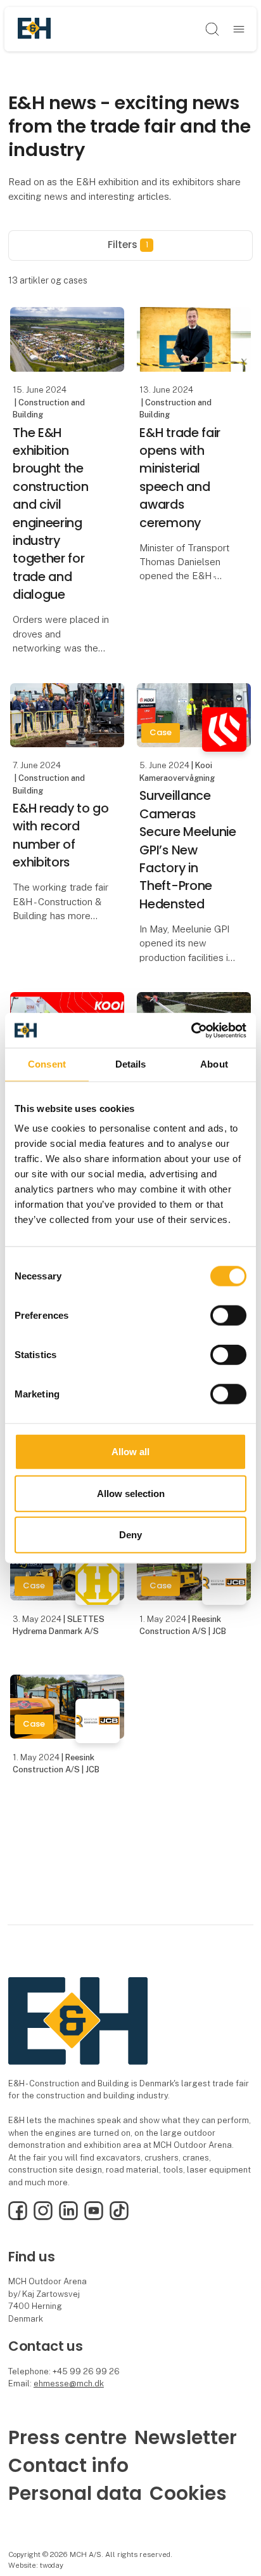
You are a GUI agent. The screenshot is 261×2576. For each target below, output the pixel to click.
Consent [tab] (47, 1064)
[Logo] (34, 29)
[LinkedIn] (68, 2217)
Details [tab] (131, 1064)
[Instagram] (43, 2217)
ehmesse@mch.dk (69, 2383)
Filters (128, 245)
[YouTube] (94, 2217)
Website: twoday (36, 2565)
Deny (130, 1535)
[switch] (228, 1316)
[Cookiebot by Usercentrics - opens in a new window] (191, 1030)
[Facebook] (18, 2217)
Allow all (130, 1452)
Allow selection (131, 1493)
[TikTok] (119, 2217)
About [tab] (214, 1064)
